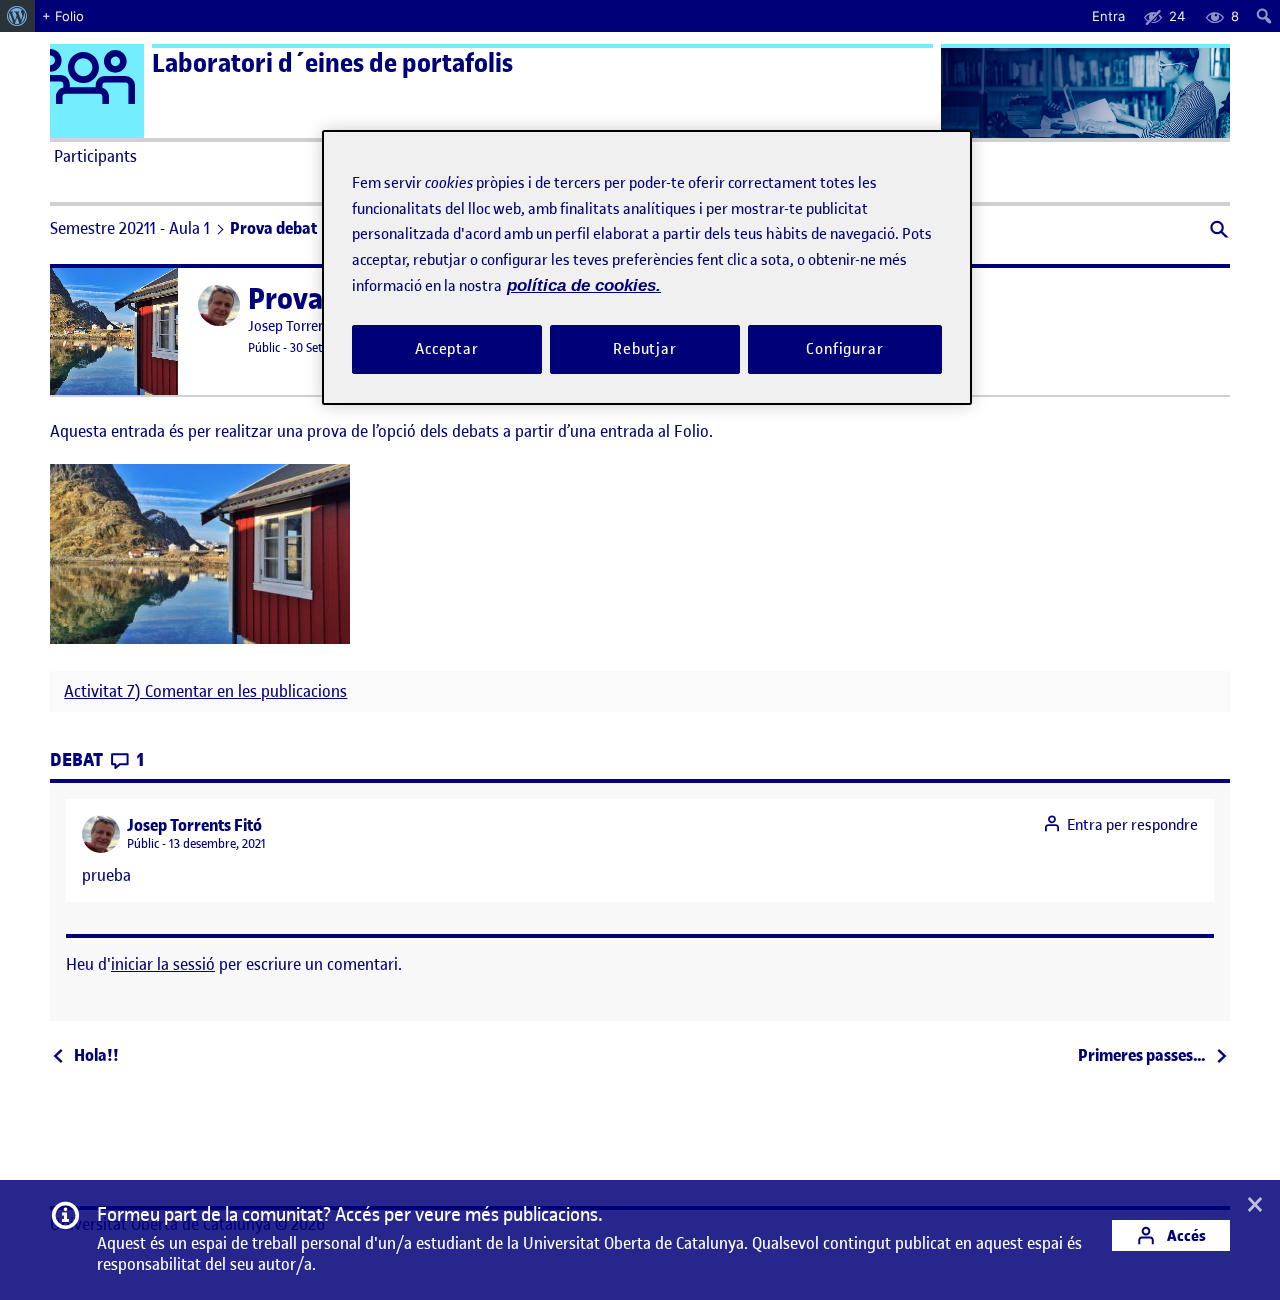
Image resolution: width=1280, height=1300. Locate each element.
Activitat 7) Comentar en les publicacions (205, 691)
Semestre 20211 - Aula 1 (130, 228)
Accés (1185, 1235)
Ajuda (866, 156)
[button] (1217, 231)
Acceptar (447, 349)
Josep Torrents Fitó (306, 326)
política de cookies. (584, 285)
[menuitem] (17, 16)
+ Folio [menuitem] (63, 16)
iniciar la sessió (163, 964)
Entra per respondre (1132, 825)
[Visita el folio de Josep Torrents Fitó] (219, 305)
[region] (647, 267)
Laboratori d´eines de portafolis (332, 63)
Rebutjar (645, 349)
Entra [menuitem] (1108, 16)
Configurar (845, 349)
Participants (95, 156)
